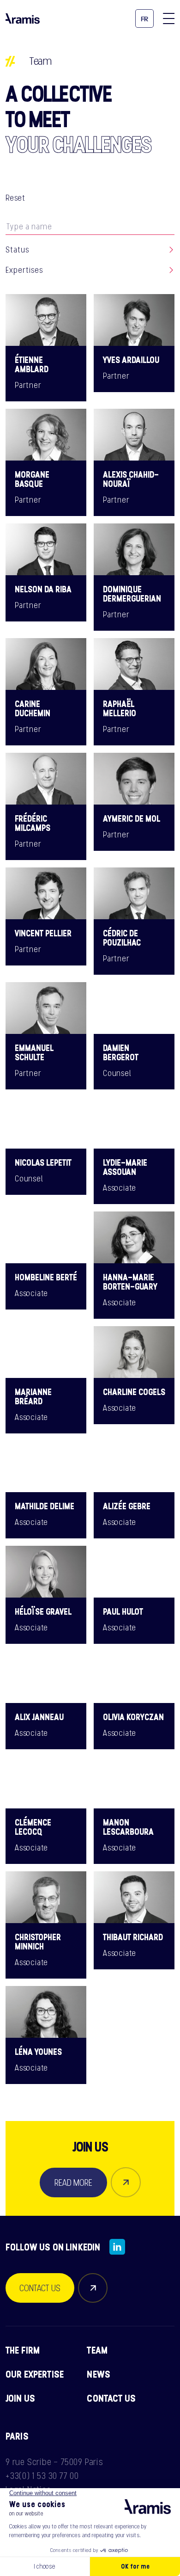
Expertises (24, 270)
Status (17, 250)
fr (145, 19)
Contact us (111, 2398)
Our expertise (35, 2374)
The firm (23, 2350)
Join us (20, 2398)
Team (97, 2350)
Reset (15, 198)
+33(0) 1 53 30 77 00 (42, 2476)
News (99, 2374)
